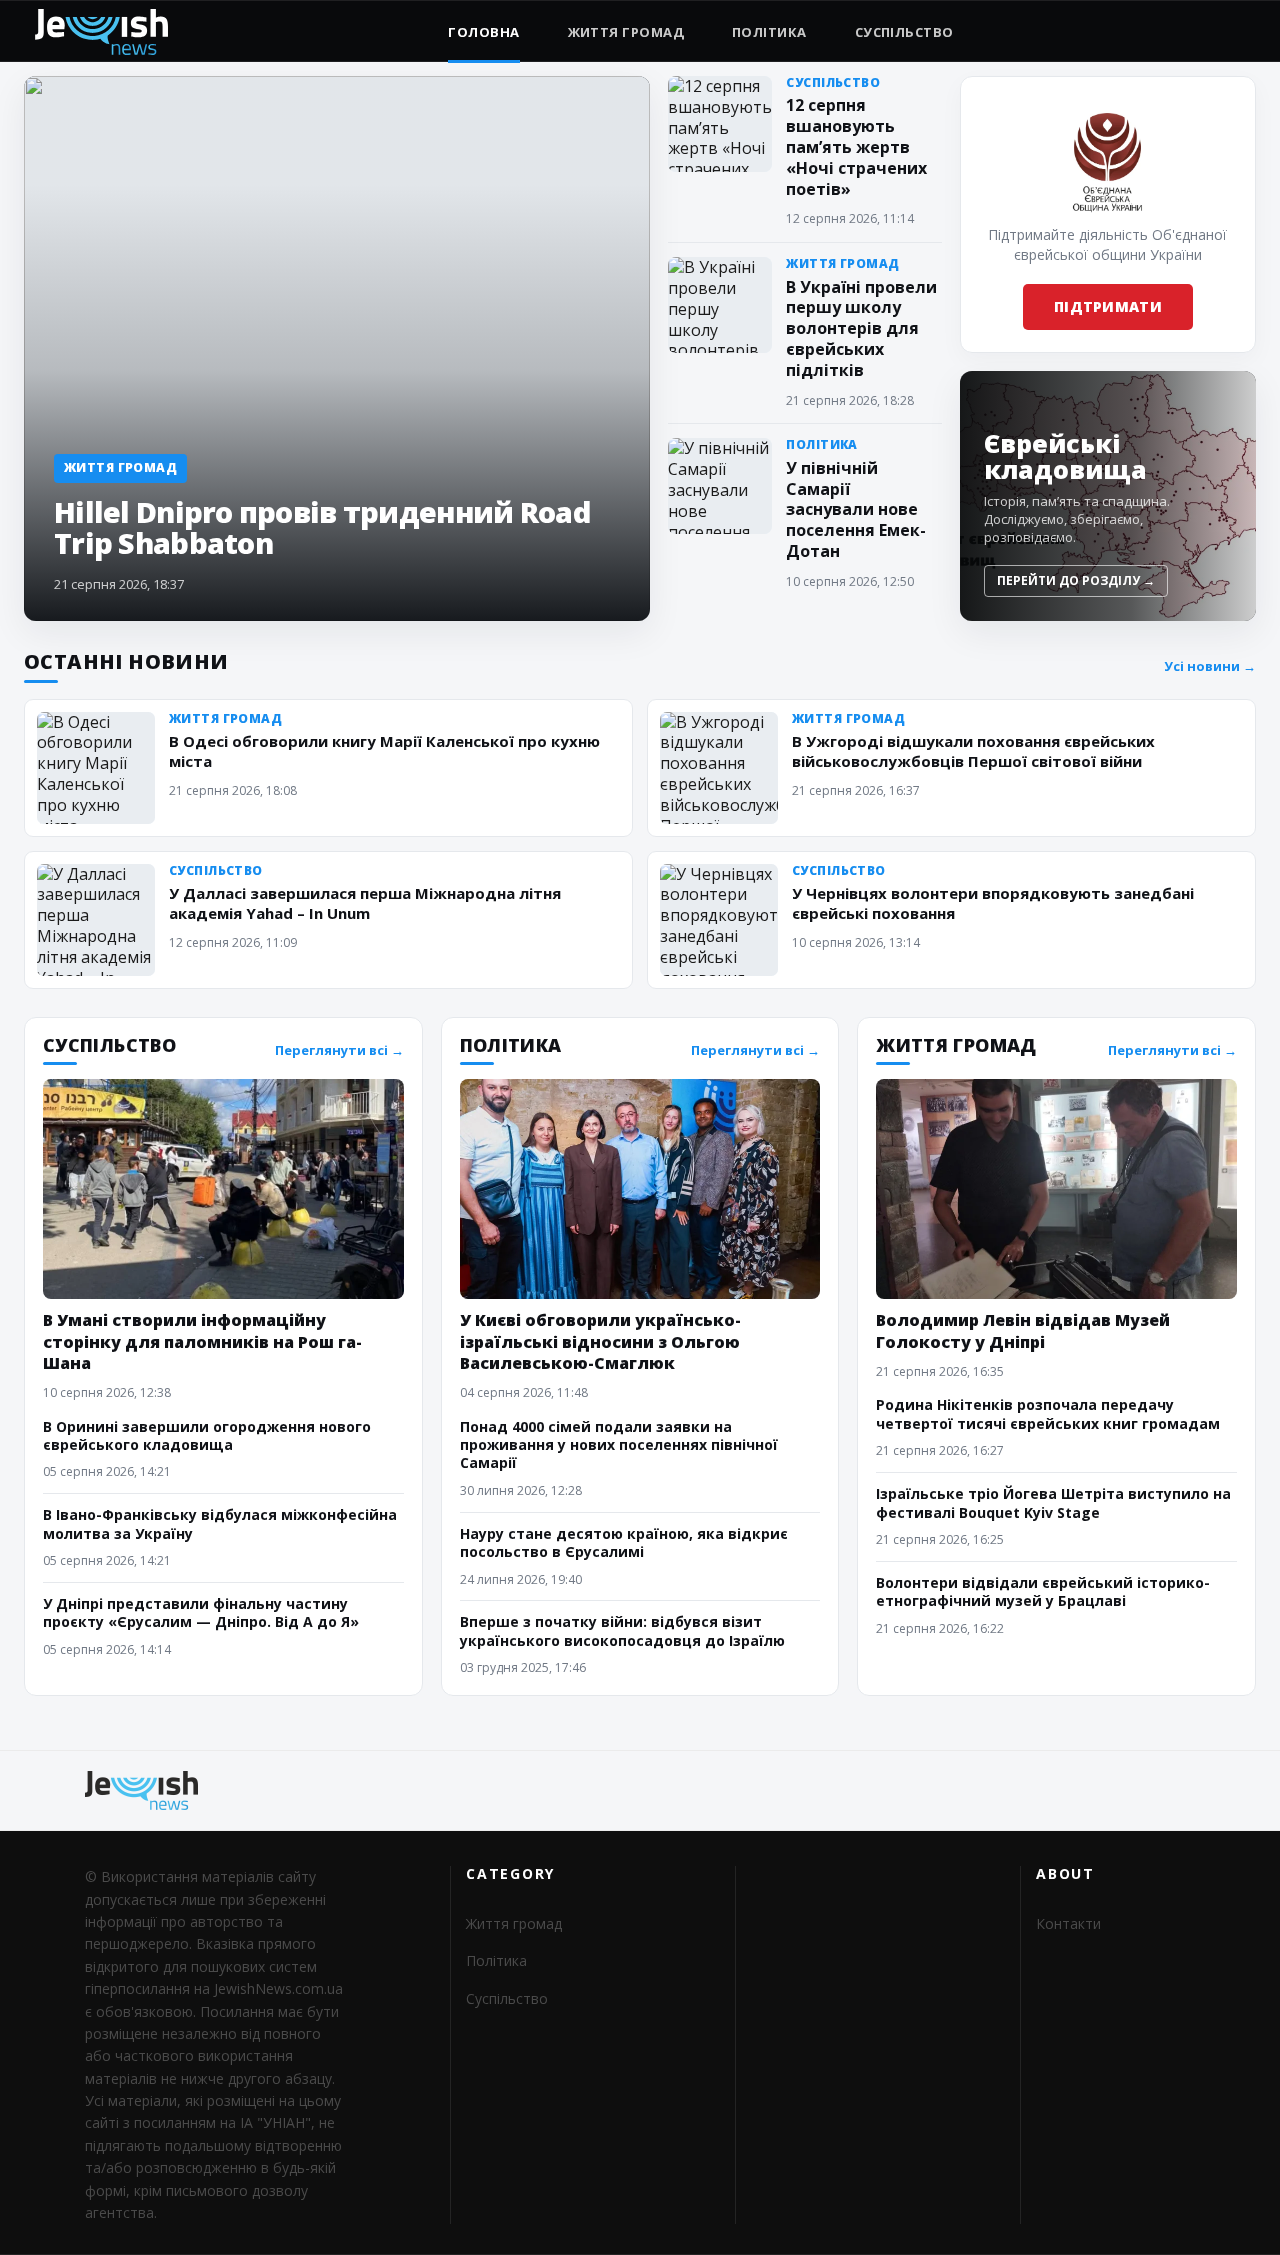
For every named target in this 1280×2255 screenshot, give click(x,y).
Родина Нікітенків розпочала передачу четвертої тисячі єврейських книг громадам (1048, 1413)
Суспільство (904, 32)
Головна (483, 32)
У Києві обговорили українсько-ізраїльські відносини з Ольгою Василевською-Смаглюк (600, 1341)
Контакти (1068, 1923)
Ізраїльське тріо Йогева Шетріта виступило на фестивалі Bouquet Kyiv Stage (1053, 1502)
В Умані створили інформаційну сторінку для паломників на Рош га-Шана (202, 1341)
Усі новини (1210, 666)
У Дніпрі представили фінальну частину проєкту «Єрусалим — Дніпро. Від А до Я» (201, 1612)
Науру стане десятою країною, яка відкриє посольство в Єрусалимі (624, 1542)
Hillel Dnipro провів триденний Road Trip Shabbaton (322, 527)
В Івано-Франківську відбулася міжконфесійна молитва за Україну (220, 1523)
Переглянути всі (339, 1050)
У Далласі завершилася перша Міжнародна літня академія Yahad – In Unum (365, 903)
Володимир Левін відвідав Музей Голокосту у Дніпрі (1023, 1330)
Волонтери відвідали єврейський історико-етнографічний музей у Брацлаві (1043, 1591)
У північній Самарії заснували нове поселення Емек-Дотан (856, 509)
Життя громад (626, 32)
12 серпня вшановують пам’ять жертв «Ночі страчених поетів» (856, 146)
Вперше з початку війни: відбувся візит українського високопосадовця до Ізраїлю (622, 1630)
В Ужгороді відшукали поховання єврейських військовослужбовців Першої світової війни (973, 751)
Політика (769, 32)
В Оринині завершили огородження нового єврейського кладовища (207, 1435)
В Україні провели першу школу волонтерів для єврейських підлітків (861, 328)
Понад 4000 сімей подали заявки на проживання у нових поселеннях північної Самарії (619, 1445)
